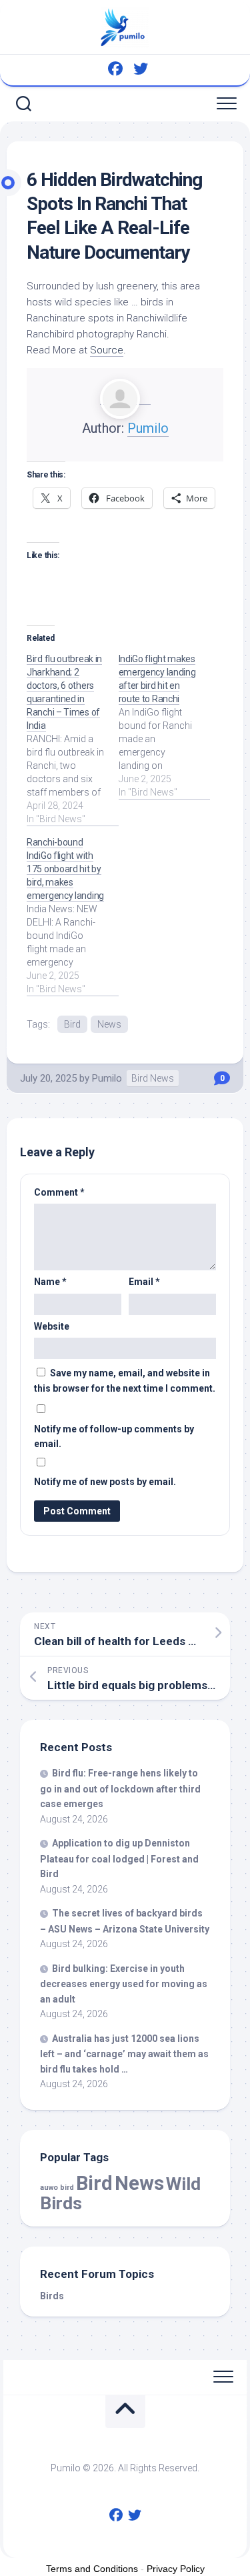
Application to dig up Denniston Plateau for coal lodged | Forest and (119, 1858)
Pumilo (148, 428)
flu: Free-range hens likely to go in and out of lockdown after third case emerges (120, 1788)
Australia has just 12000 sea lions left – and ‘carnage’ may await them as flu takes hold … (124, 2054)
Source (107, 350)
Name (50, 1282)
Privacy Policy (176, 2569)
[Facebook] (115, 69)
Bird (72, 1024)
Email (144, 1282)
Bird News (153, 1078)
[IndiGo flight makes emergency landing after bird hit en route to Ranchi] (165, 726)
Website (52, 1326)
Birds (52, 2296)
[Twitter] (141, 69)
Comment (59, 1192)
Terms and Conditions (92, 2569)
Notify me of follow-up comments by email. (114, 1437)
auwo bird (57, 2188)
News (109, 1024)
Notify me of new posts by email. (105, 1482)
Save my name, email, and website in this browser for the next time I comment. (125, 1381)
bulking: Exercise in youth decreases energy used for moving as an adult (124, 1984)
